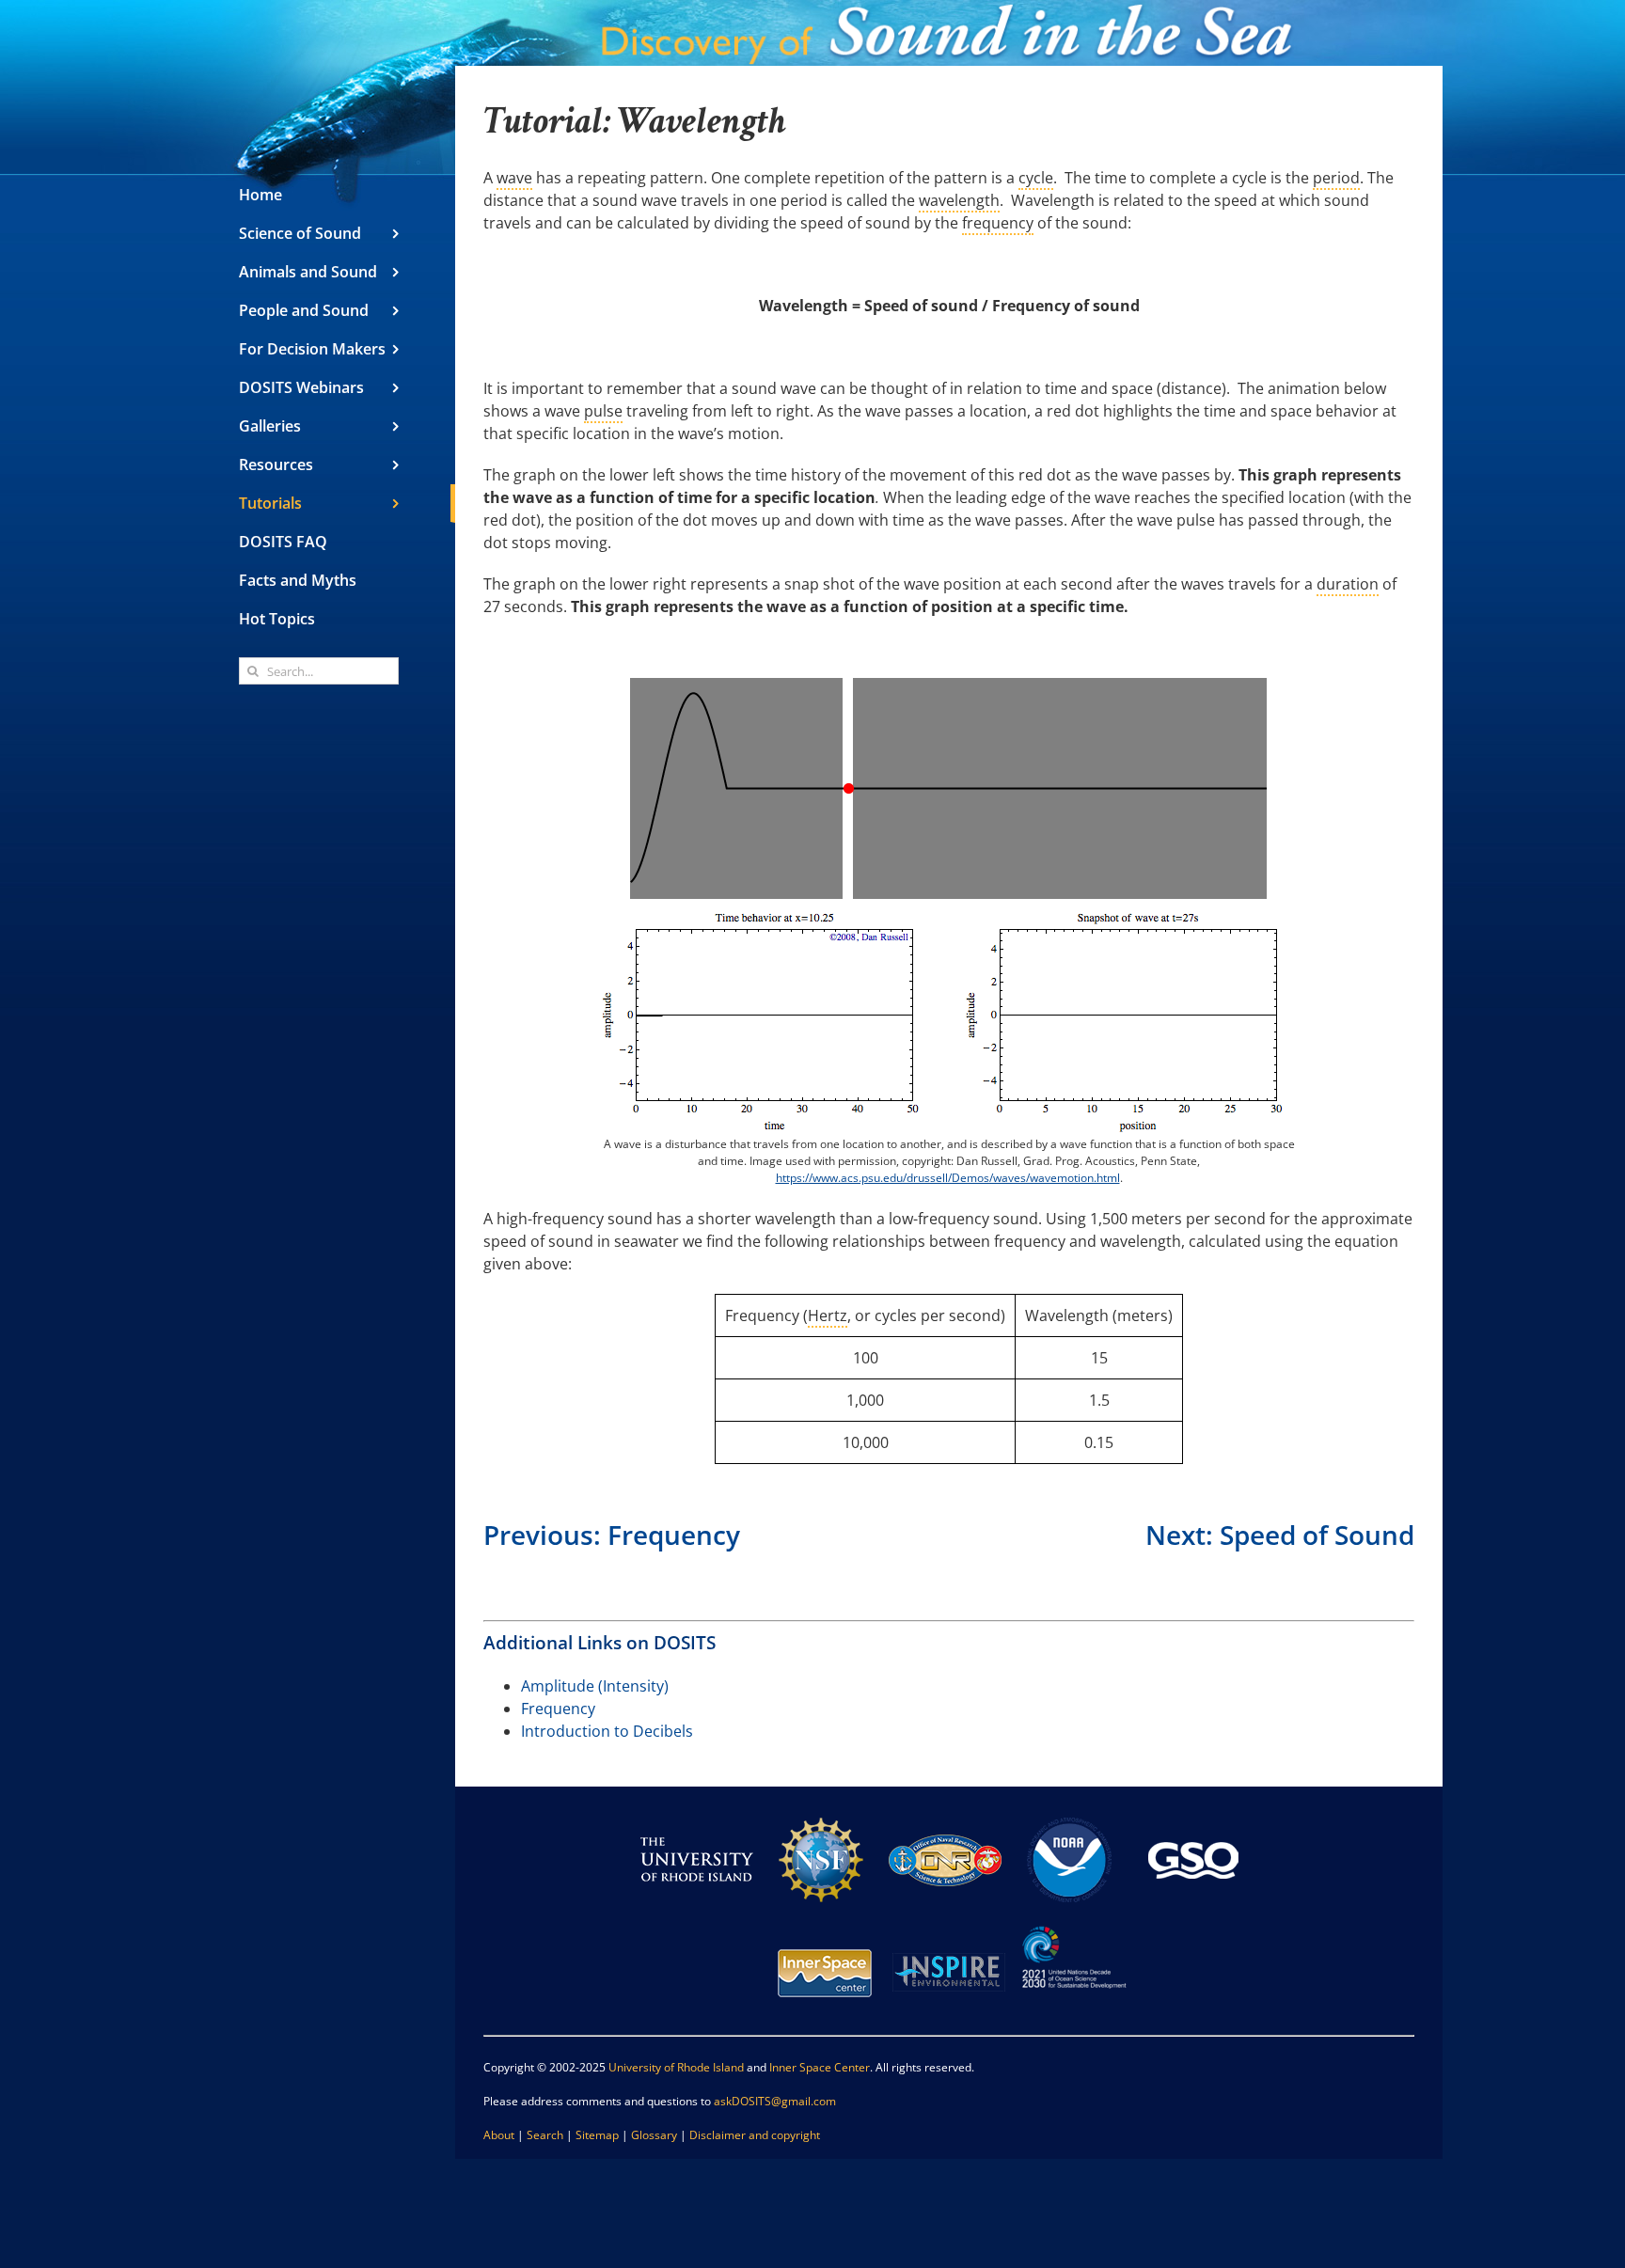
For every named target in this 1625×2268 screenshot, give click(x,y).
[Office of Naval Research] (945, 1811)
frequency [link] (998, 223)
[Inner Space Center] (825, 1924)
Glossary (654, 2135)
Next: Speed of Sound (1280, 1535)
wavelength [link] (959, 200)
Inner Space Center (820, 2067)
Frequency (558, 1709)
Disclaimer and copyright (755, 2135)
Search (545, 2135)
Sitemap (597, 2135)
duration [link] (1348, 584)
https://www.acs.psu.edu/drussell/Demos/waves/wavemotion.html (948, 1178)
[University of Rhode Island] (697, 1811)
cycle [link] (1036, 178)
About (499, 2135)
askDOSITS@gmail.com (775, 2101)
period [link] (1336, 178)
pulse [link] (603, 411)
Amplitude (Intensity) (595, 1686)
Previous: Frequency (612, 1535)
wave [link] (514, 178)
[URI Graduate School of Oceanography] (1193, 1811)
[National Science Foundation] (821, 1811)
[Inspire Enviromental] (949, 1924)
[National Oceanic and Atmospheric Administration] (1069, 1811)
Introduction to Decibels (607, 1731)
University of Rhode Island (676, 2067)
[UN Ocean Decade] (1073, 1924)
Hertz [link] (828, 1315)
